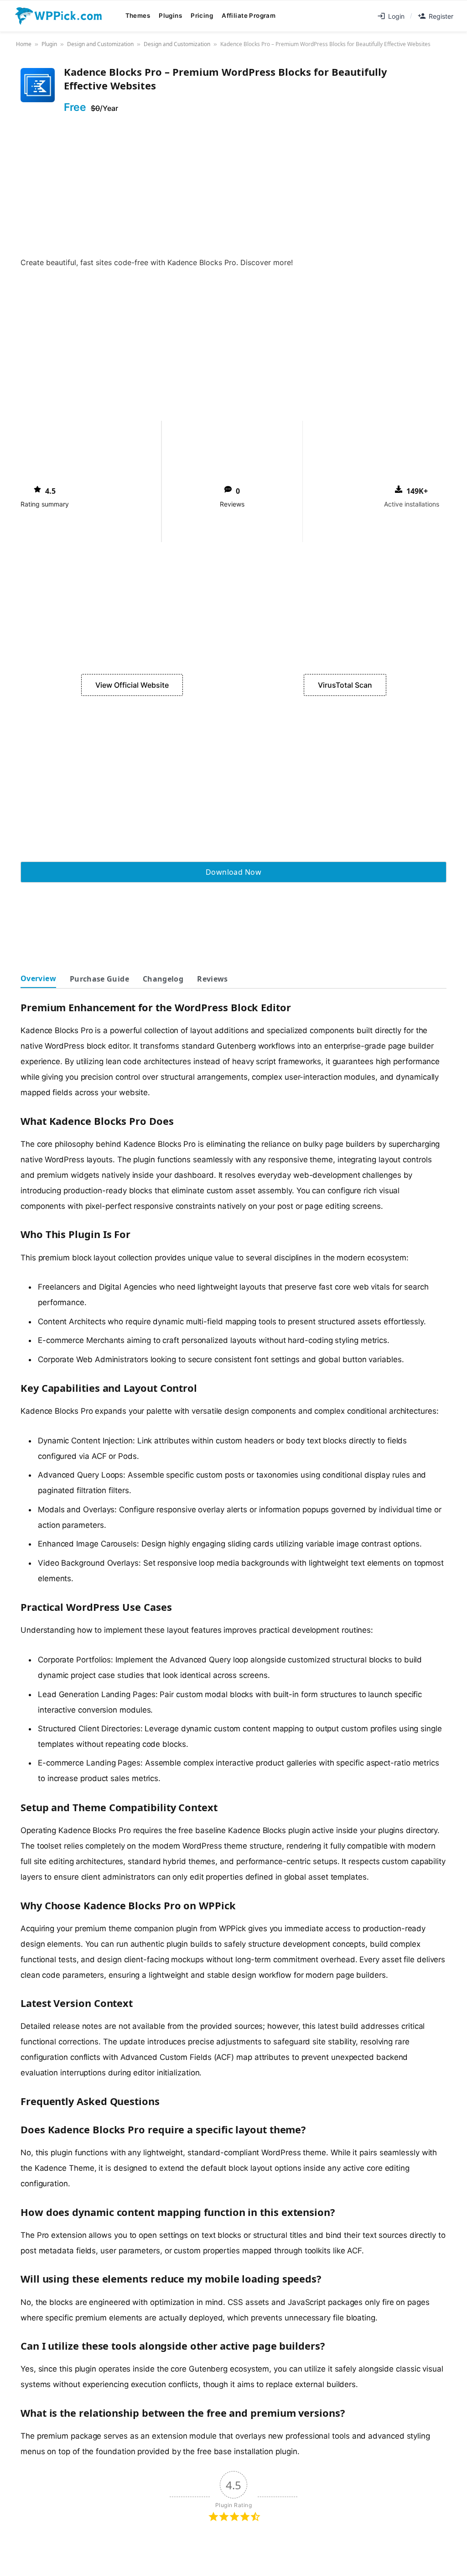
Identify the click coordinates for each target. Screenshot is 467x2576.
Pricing (202, 16)
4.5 (50, 491)
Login (396, 16)
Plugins (170, 16)
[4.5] (37, 489)
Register (441, 16)
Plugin (49, 44)
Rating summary (45, 504)
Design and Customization (100, 44)
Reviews (232, 504)
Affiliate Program (249, 16)
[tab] (38, 979)
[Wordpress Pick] (59, 16)
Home (24, 44)
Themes (138, 16)
